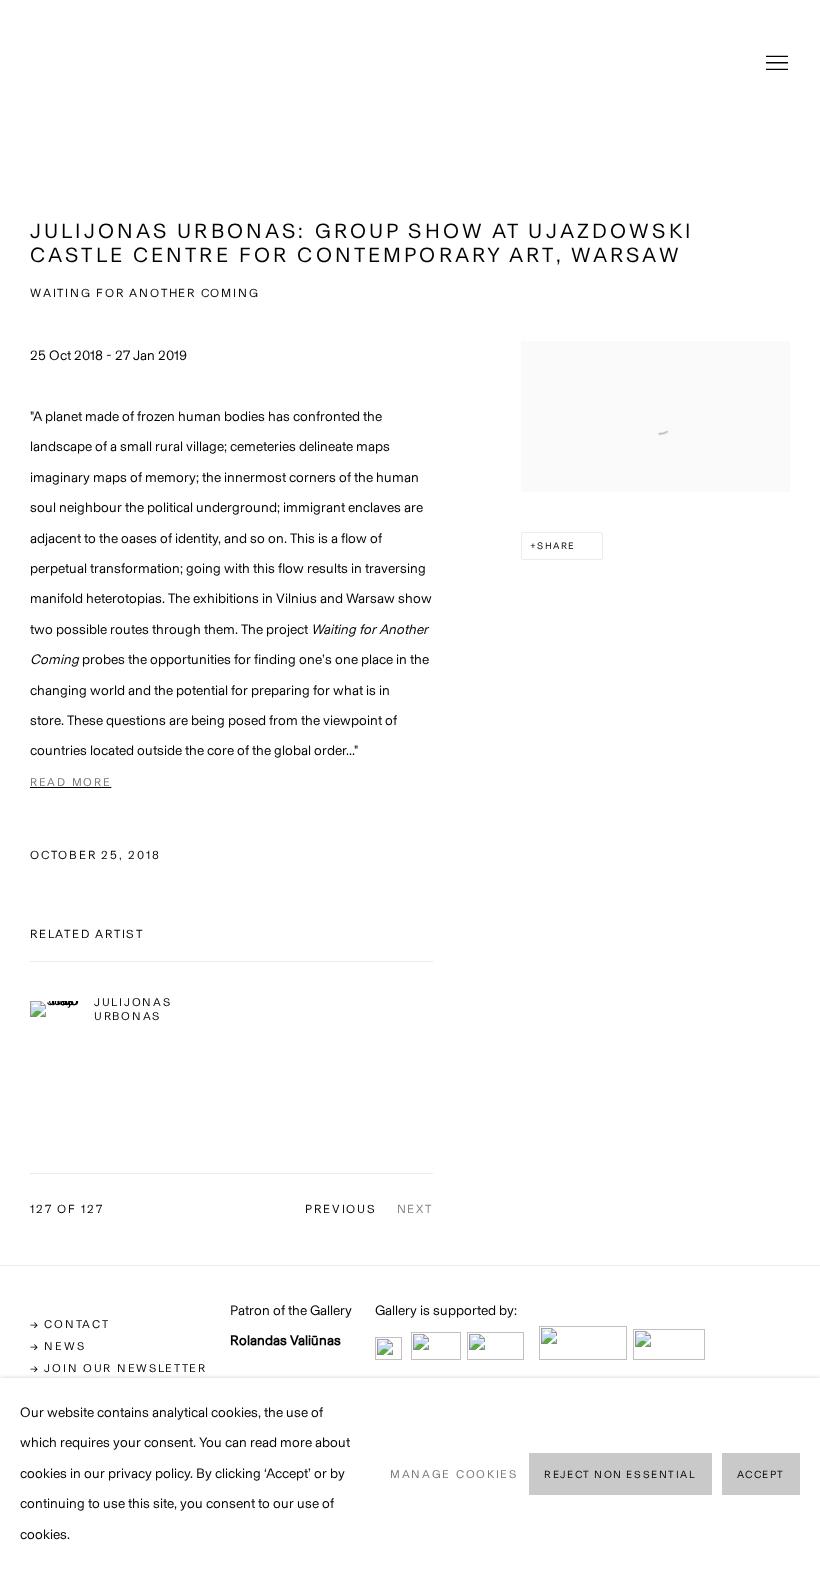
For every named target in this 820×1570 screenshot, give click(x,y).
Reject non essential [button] (620, 1474)
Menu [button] (775, 64)
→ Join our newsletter (118, 1368)
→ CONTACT (69, 1324)
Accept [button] (761, 1474)
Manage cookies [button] (454, 1474)
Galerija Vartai (410, 64)
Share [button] (556, 545)
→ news (57, 1346)
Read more (70, 782)
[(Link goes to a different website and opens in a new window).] (388, 1354)
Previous (340, 1209)
